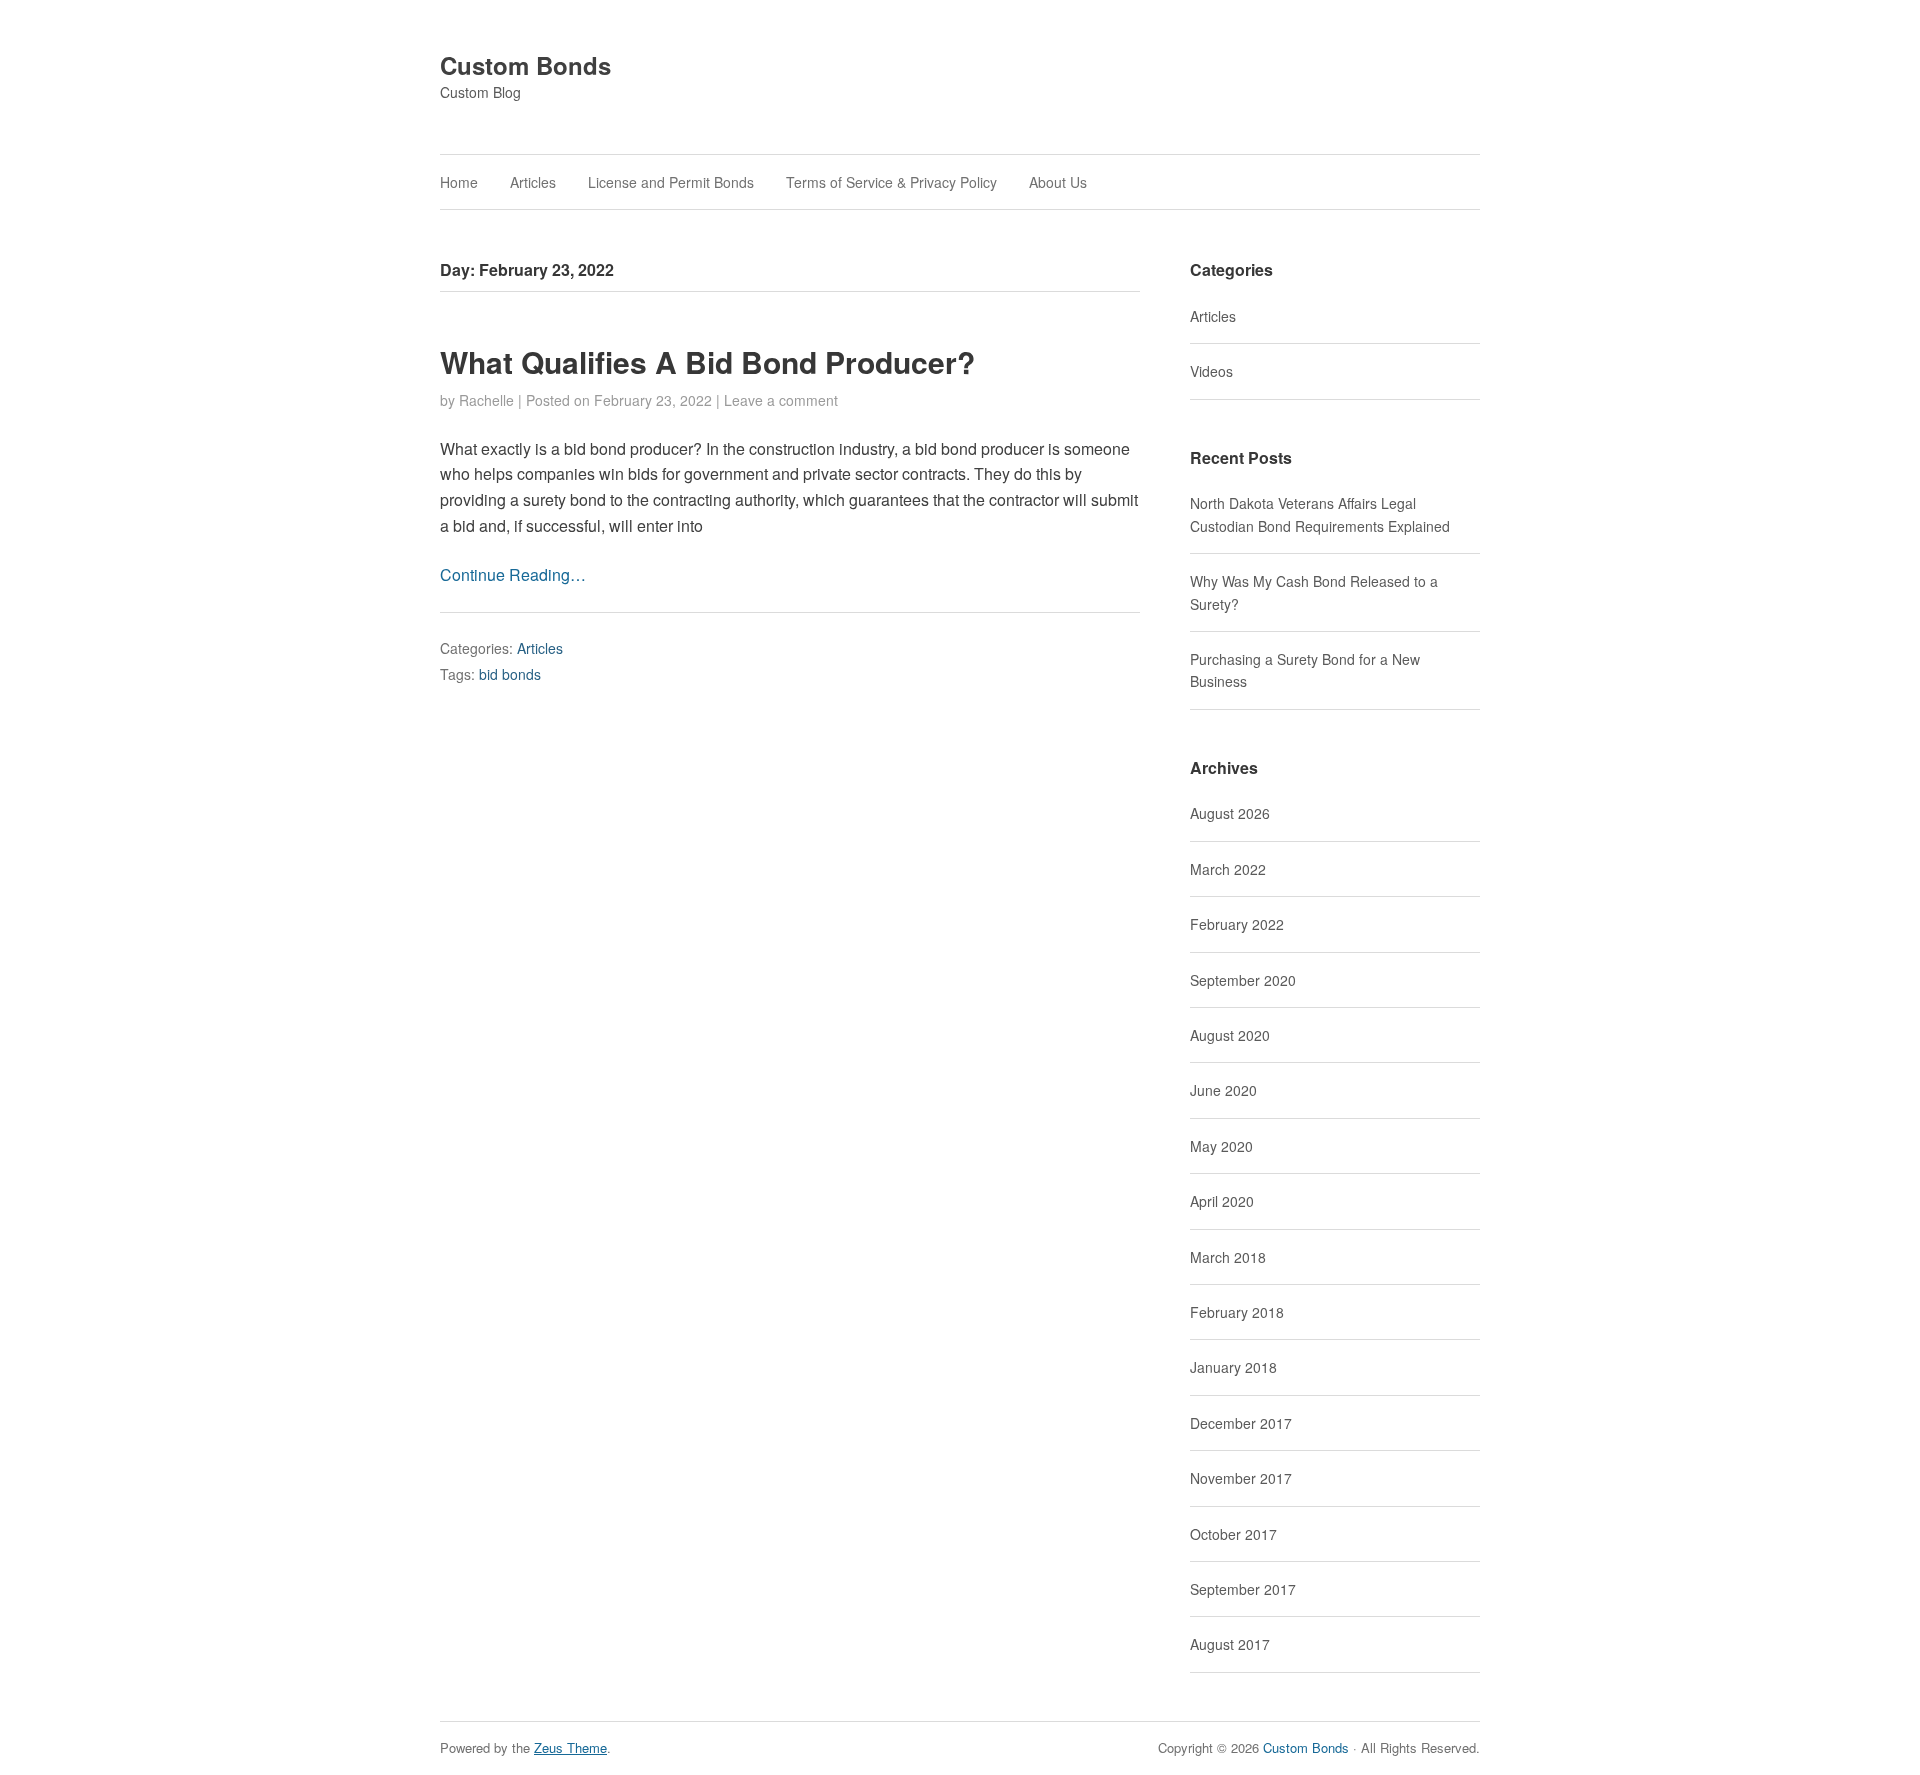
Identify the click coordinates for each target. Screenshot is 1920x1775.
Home (459, 182)
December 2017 (1241, 1423)
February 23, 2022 (653, 400)
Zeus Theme (570, 1747)
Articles (533, 182)
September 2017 (1243, 1589)
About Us (1058, 182)
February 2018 (1237, 1312)
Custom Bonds (525, 65)
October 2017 (1233, 1534)
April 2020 (1222, 1201)
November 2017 (1241, 1478)
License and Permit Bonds (671, 182)
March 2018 (1228, 1257)
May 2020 (1221, 1146)
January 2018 (1233, 1367)
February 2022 (1237, 924)
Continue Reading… (513, 574)
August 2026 (1230, 813)
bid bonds (510, 674)
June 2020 (1223, 1090)
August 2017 (1230, 1644)
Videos (1211, 371)
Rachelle (486, 400)
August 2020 (1230, 1035)
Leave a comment (781, 400)
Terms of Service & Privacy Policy (891, 182)
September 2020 (1243, 980)
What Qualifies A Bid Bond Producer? (707, 361)
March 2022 (1228, 869)
